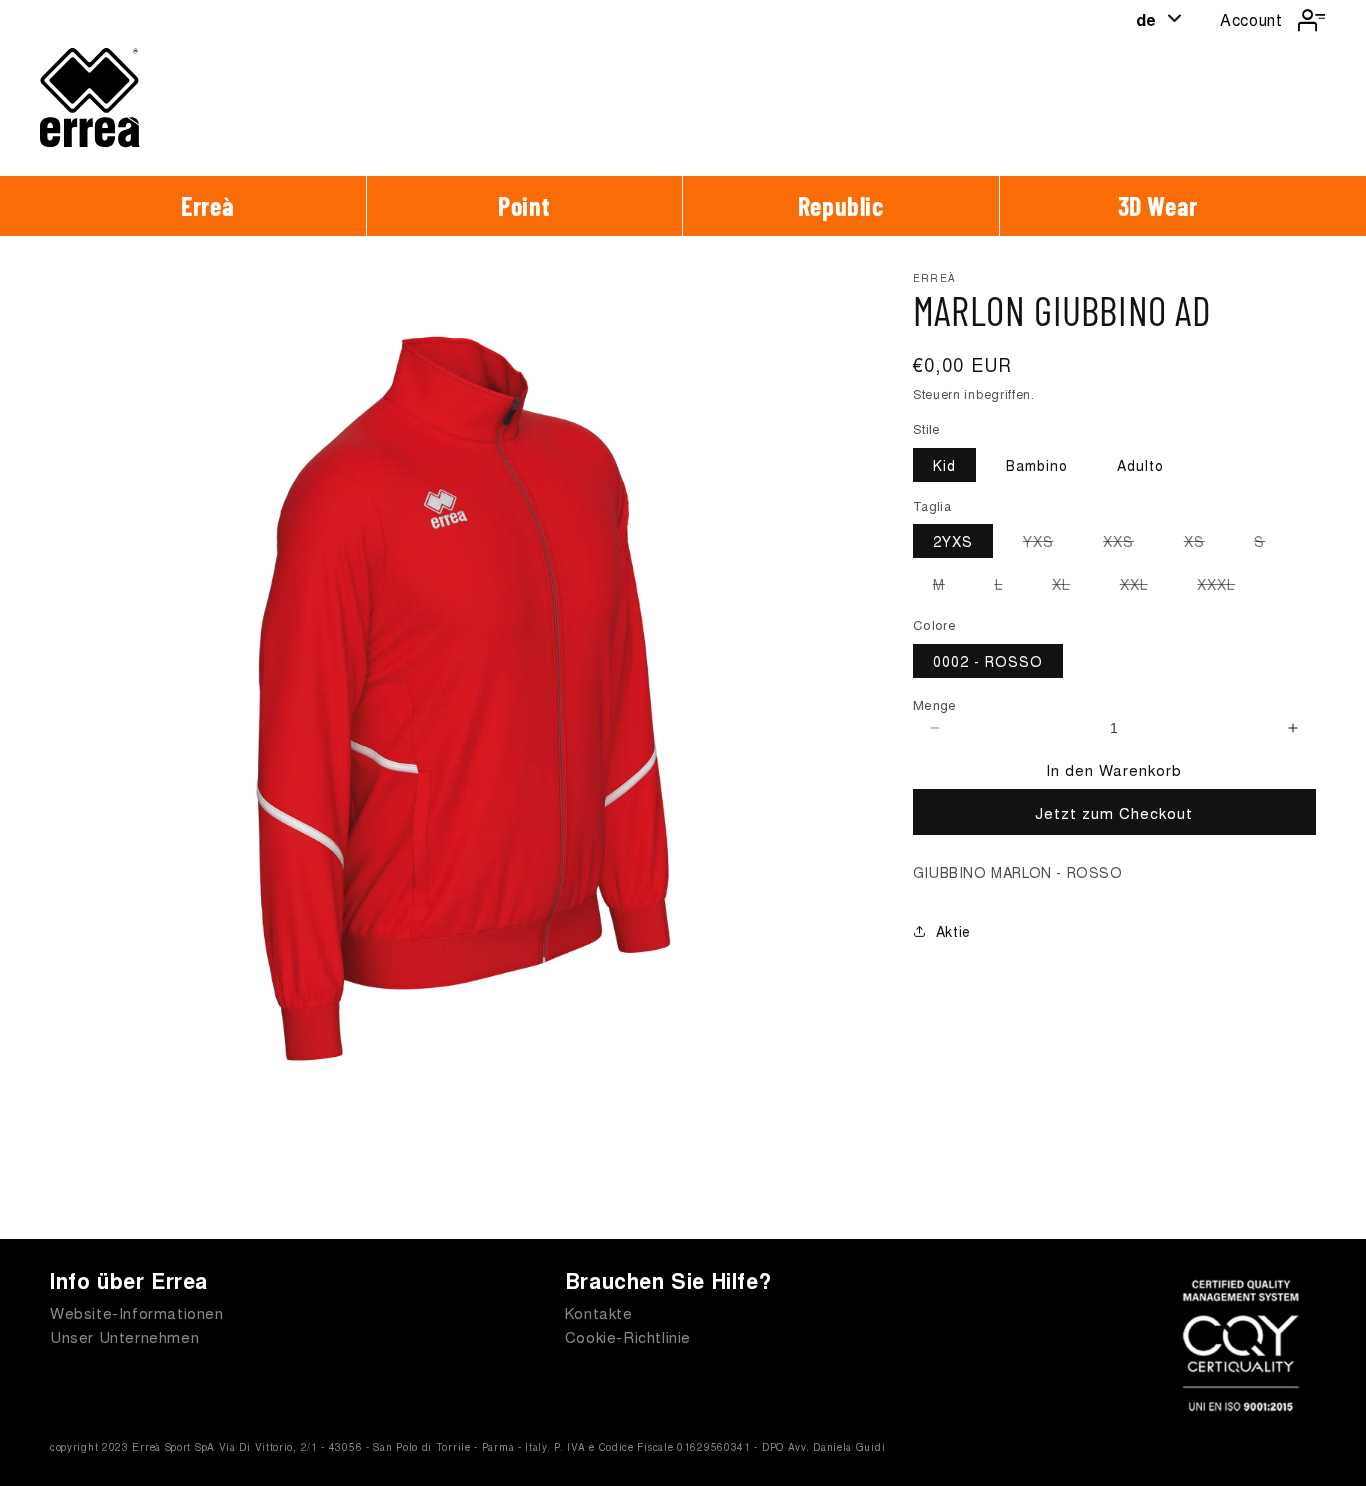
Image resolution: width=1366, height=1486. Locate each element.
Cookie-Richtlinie (628, 1336)
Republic (841, 205)
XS (1204, 544)
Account (1251, 19)
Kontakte (599, 1312)
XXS (1128, 544)
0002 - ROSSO (988, 661)
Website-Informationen (137, 1312)
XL (1071, 587)
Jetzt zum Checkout (1114, 812)
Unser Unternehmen (124, 1336)
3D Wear (1158, 205)
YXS (1048, 544)
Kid (944, 465)
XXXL (1226, 587)
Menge (935, 704)
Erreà (207, 205)
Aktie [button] (953, 931)
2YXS (953, 541)
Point (524, 205)
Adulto (1140, 465)
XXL (1144, 587)
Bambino (1037, 465)
